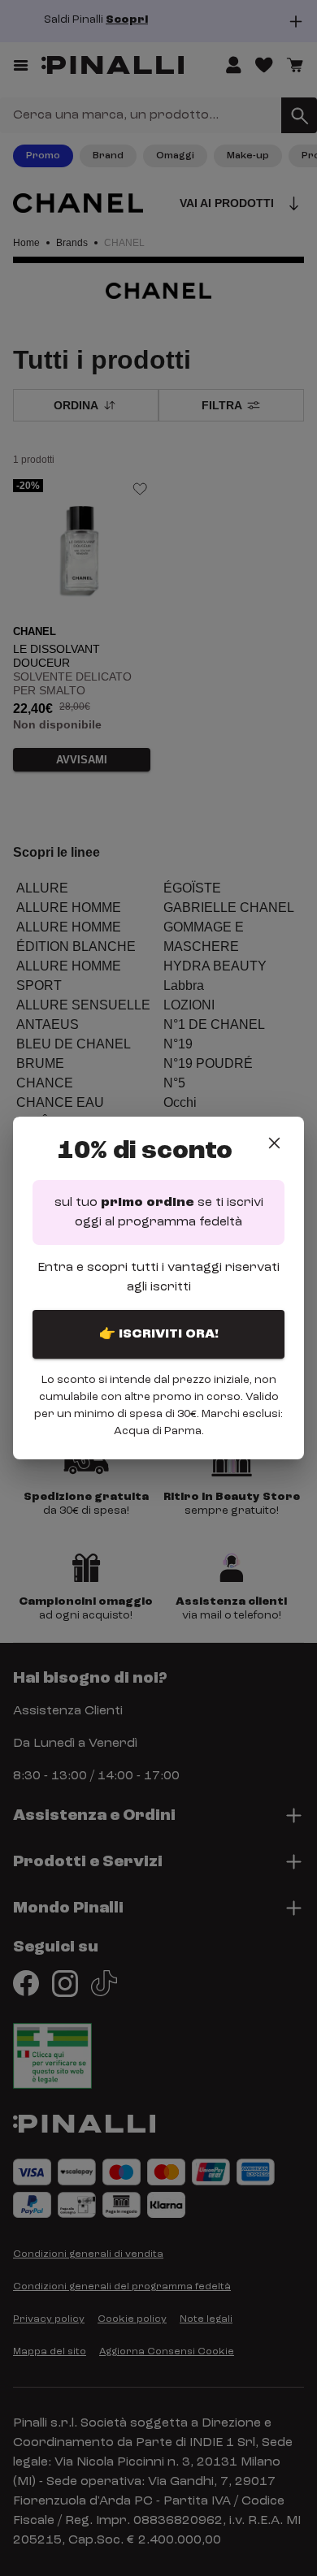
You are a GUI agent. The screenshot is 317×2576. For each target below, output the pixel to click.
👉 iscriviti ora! (159, 1334)
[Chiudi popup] (274, 1143)
